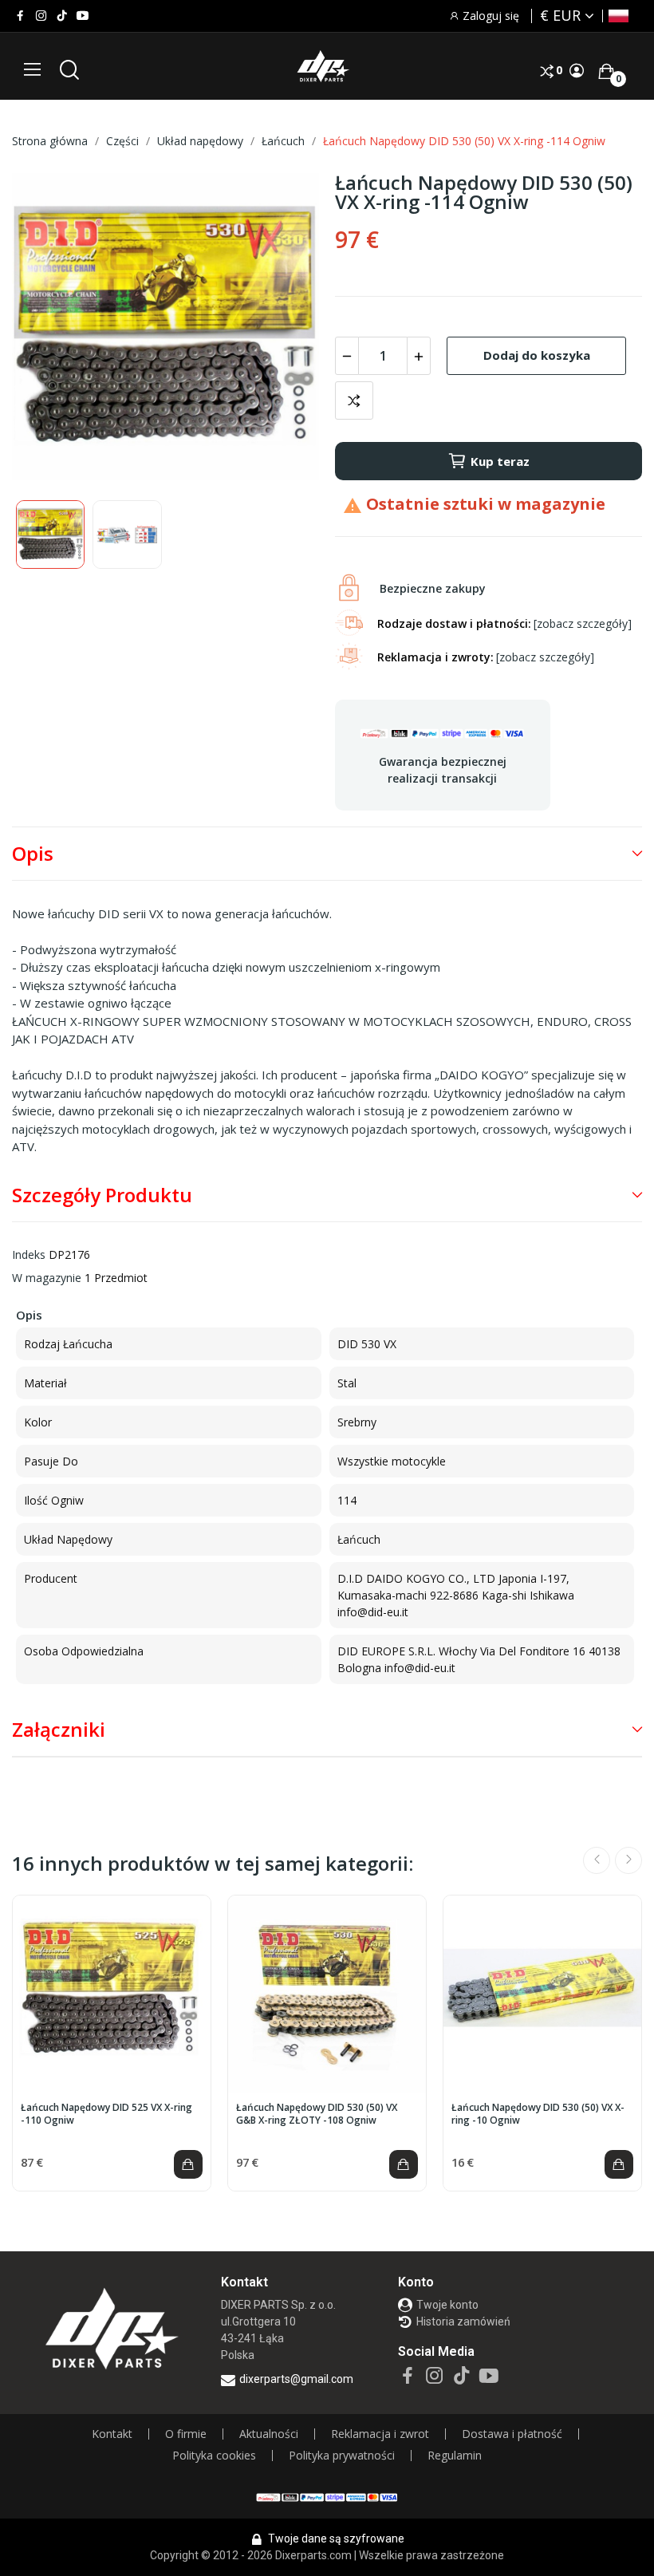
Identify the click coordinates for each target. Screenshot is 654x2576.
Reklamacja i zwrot (380, 2434)
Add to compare (354, 400)
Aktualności (269, 2434)
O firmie (186, 2434)
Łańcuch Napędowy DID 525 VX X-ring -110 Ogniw (106, 2114)
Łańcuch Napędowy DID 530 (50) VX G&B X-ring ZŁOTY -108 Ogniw (317, 2114)
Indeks (29, 1254)
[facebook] (20, 16)
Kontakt (112, 2434)
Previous (49, 329)
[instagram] (41, 16)
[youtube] (83, 16)
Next (282, 329)
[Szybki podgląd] (112, 1994)
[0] (606, 71)
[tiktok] (62, 16)
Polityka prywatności (342, 2456)
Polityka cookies (214, 2456)
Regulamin (455, 2456)
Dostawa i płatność (512, 2434)
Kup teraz (500, 461)
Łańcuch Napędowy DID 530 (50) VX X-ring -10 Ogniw (538, 2114)
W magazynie (47, 1278)
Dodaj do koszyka (537, 355)
